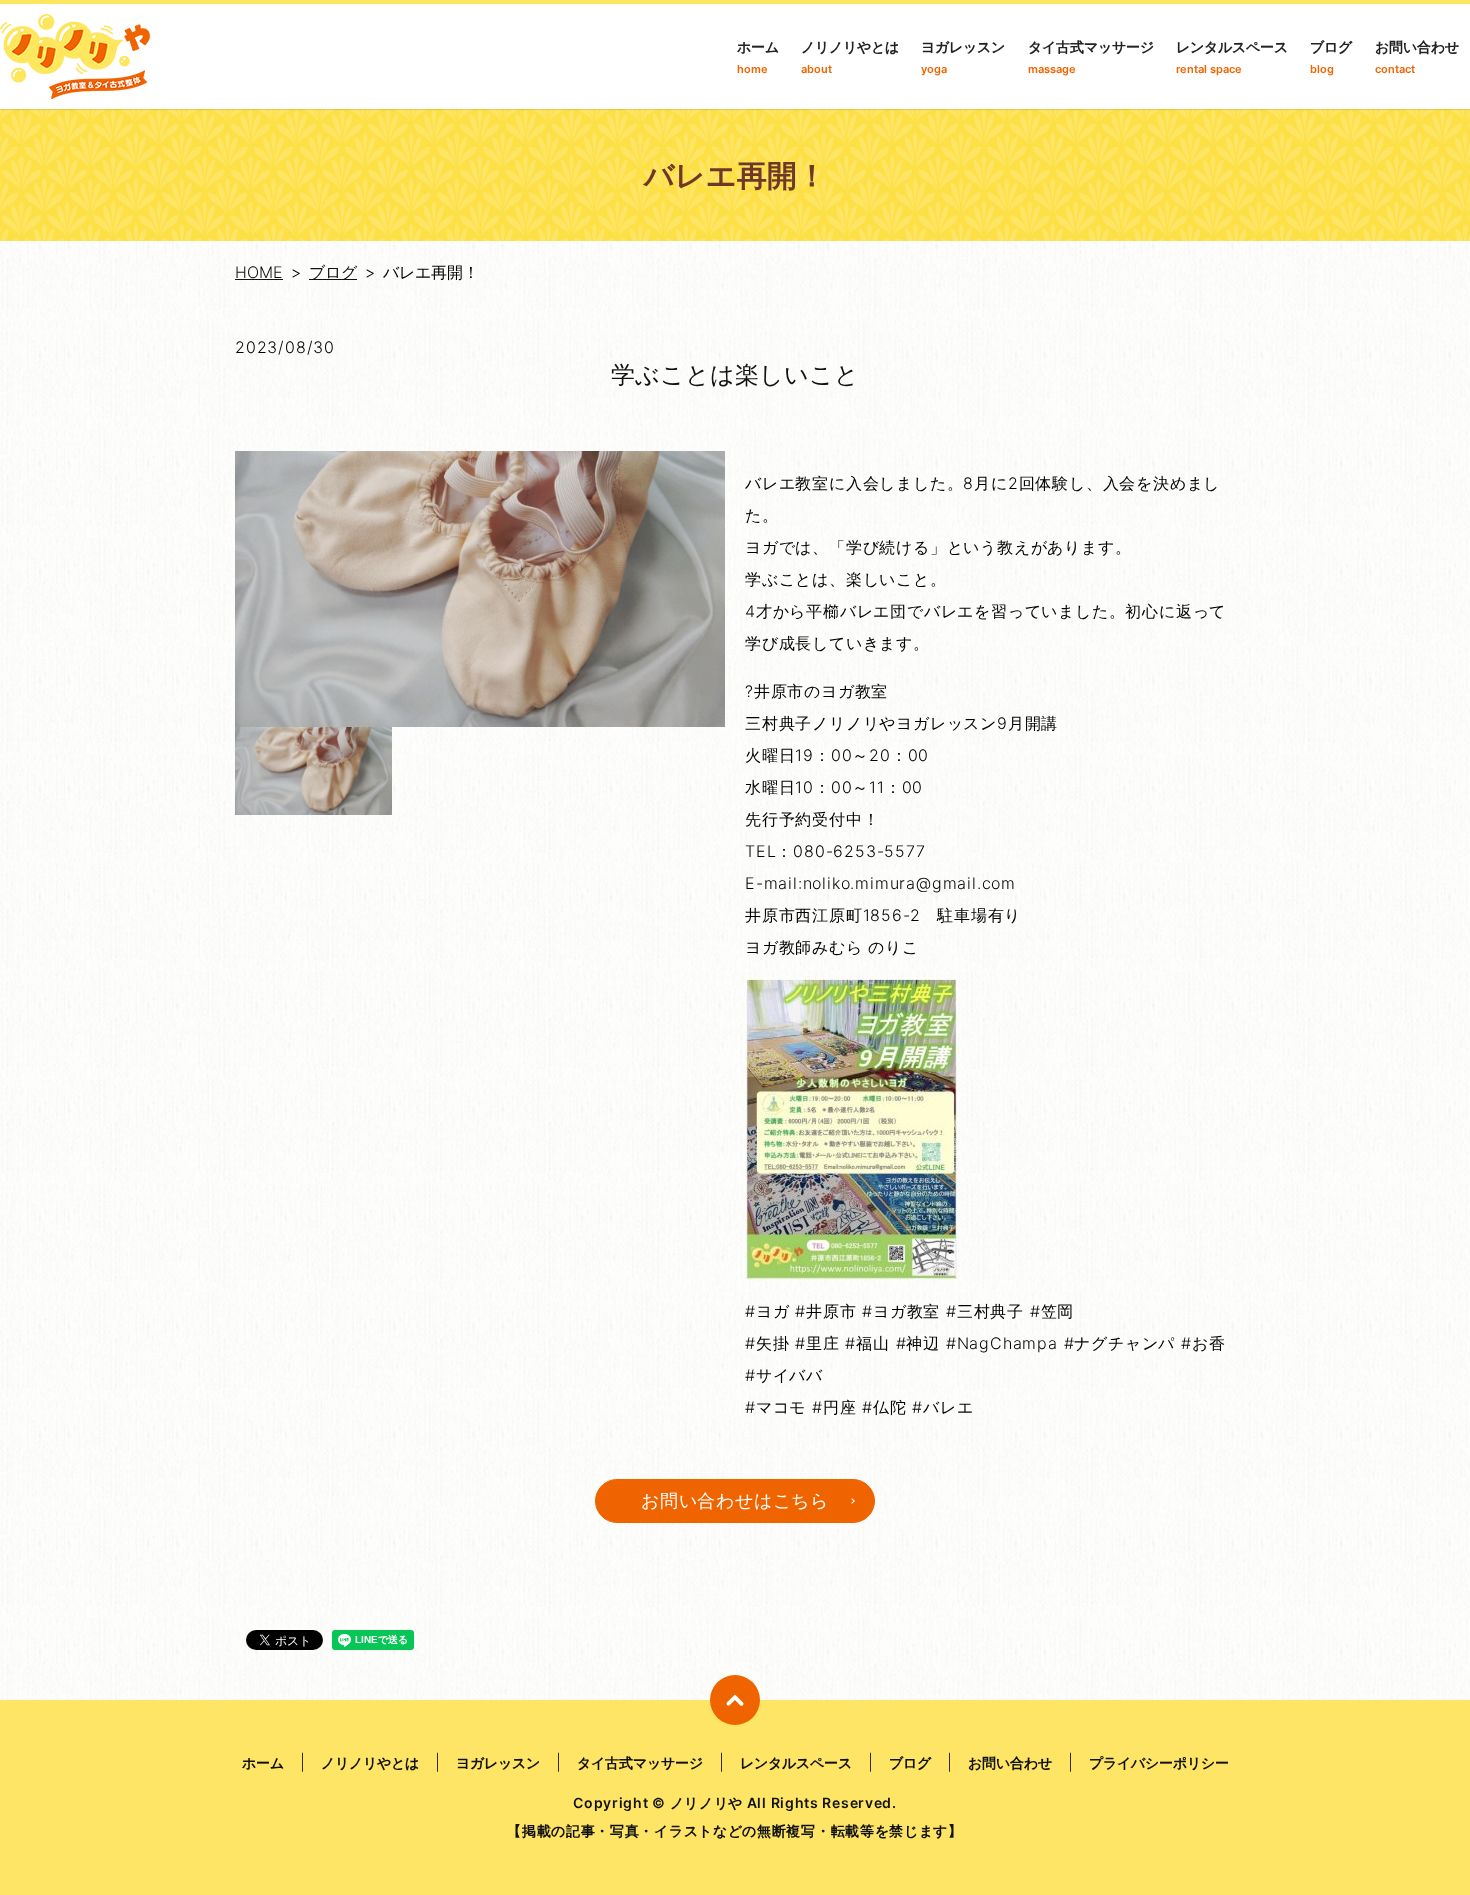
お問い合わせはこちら (735, 1500)
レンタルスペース (1232, 57)
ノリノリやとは (850, 57)
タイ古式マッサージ (1091, 57)
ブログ (1331, 57)
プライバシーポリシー (1159, 1762)
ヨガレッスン (963, 57)
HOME (259, 272)
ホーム (758, 57)
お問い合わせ (1417, 57)
